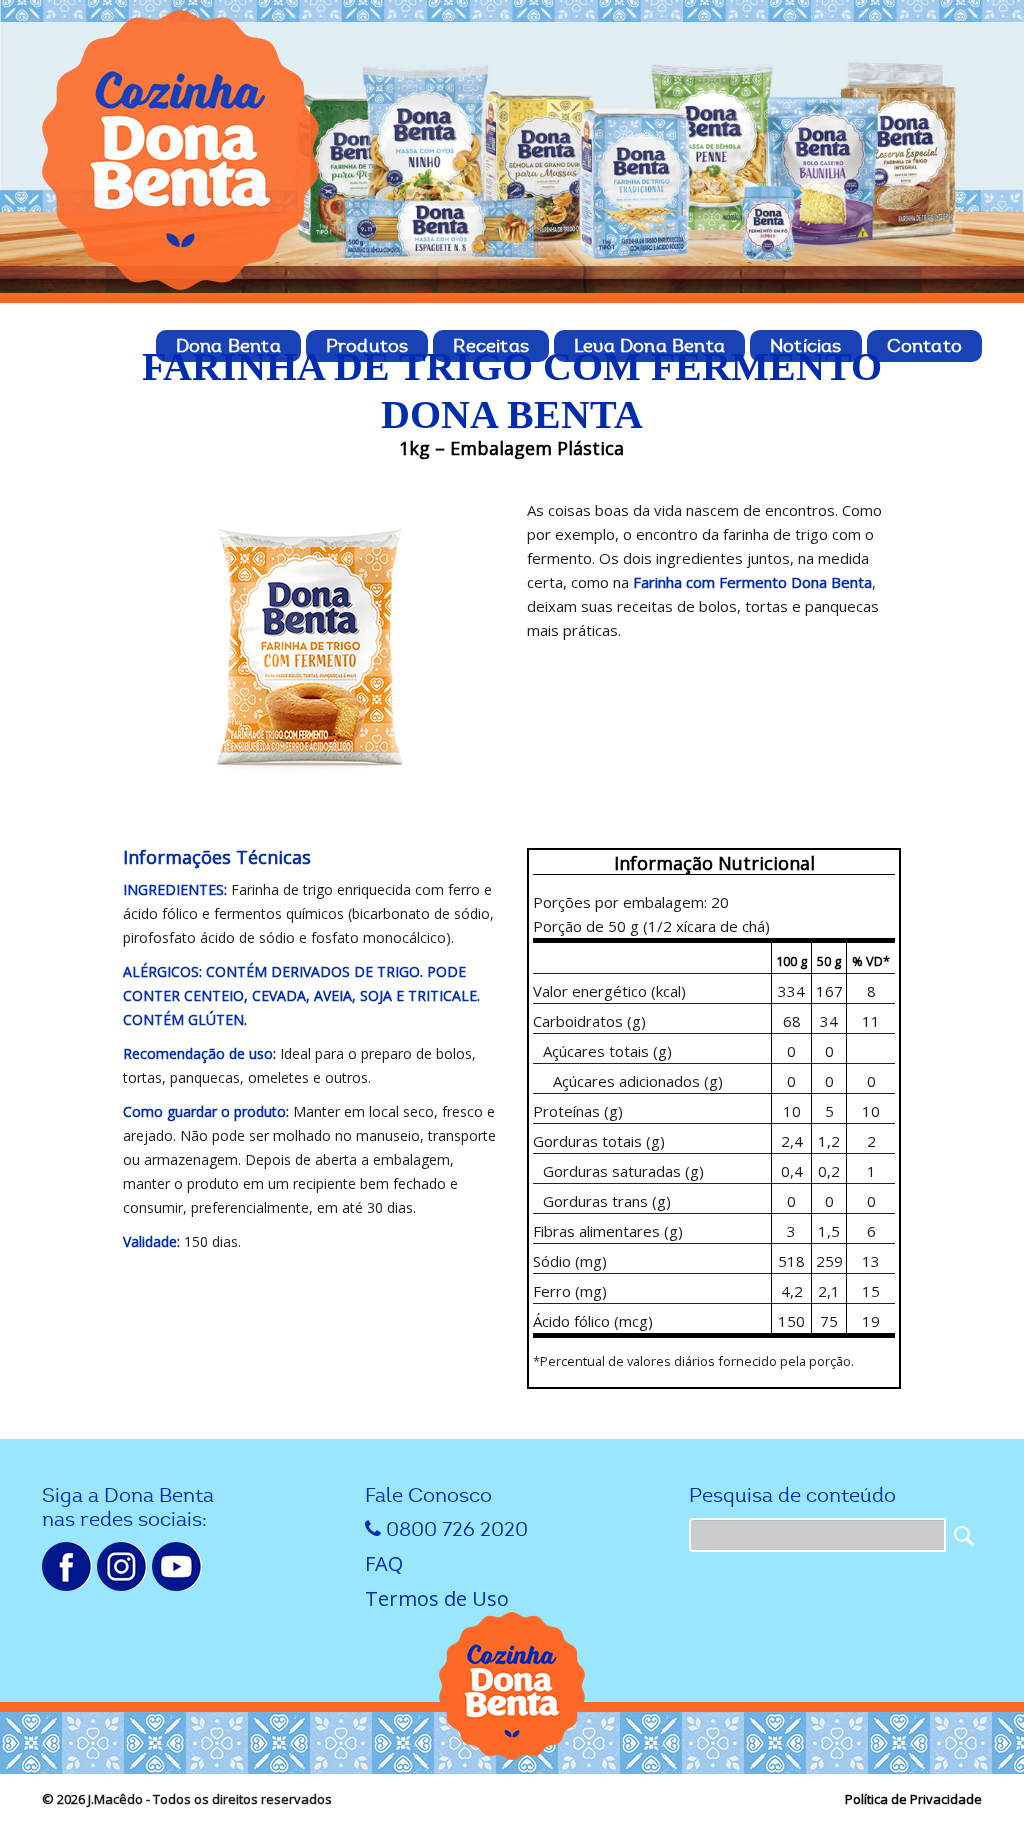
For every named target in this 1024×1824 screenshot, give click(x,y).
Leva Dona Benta (649, 346)
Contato (924, 346)
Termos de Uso (437, 1598)
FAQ (384, 1563)
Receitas (491, 346)
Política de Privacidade (913, 1799)
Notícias (806, 346)
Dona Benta (228, 346)
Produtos (367, 346)
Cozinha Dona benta (182, 150)
